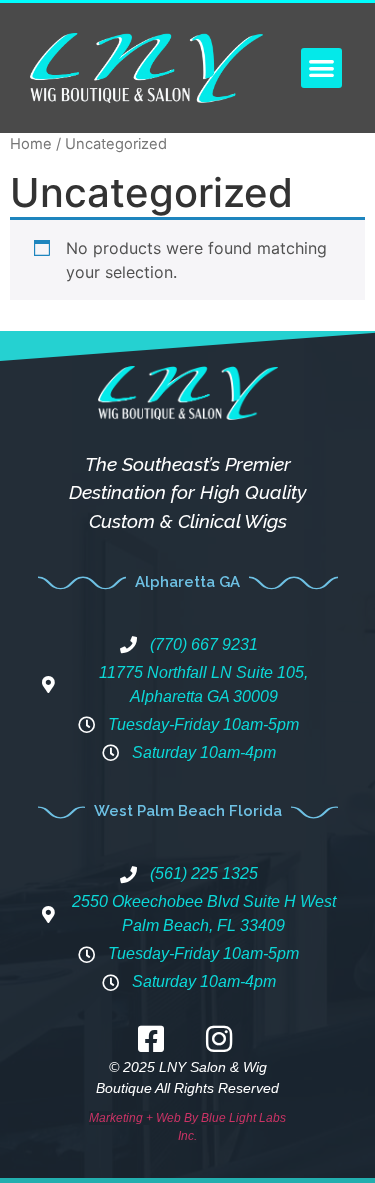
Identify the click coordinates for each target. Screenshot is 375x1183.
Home (31, 144)
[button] (321, 68)
